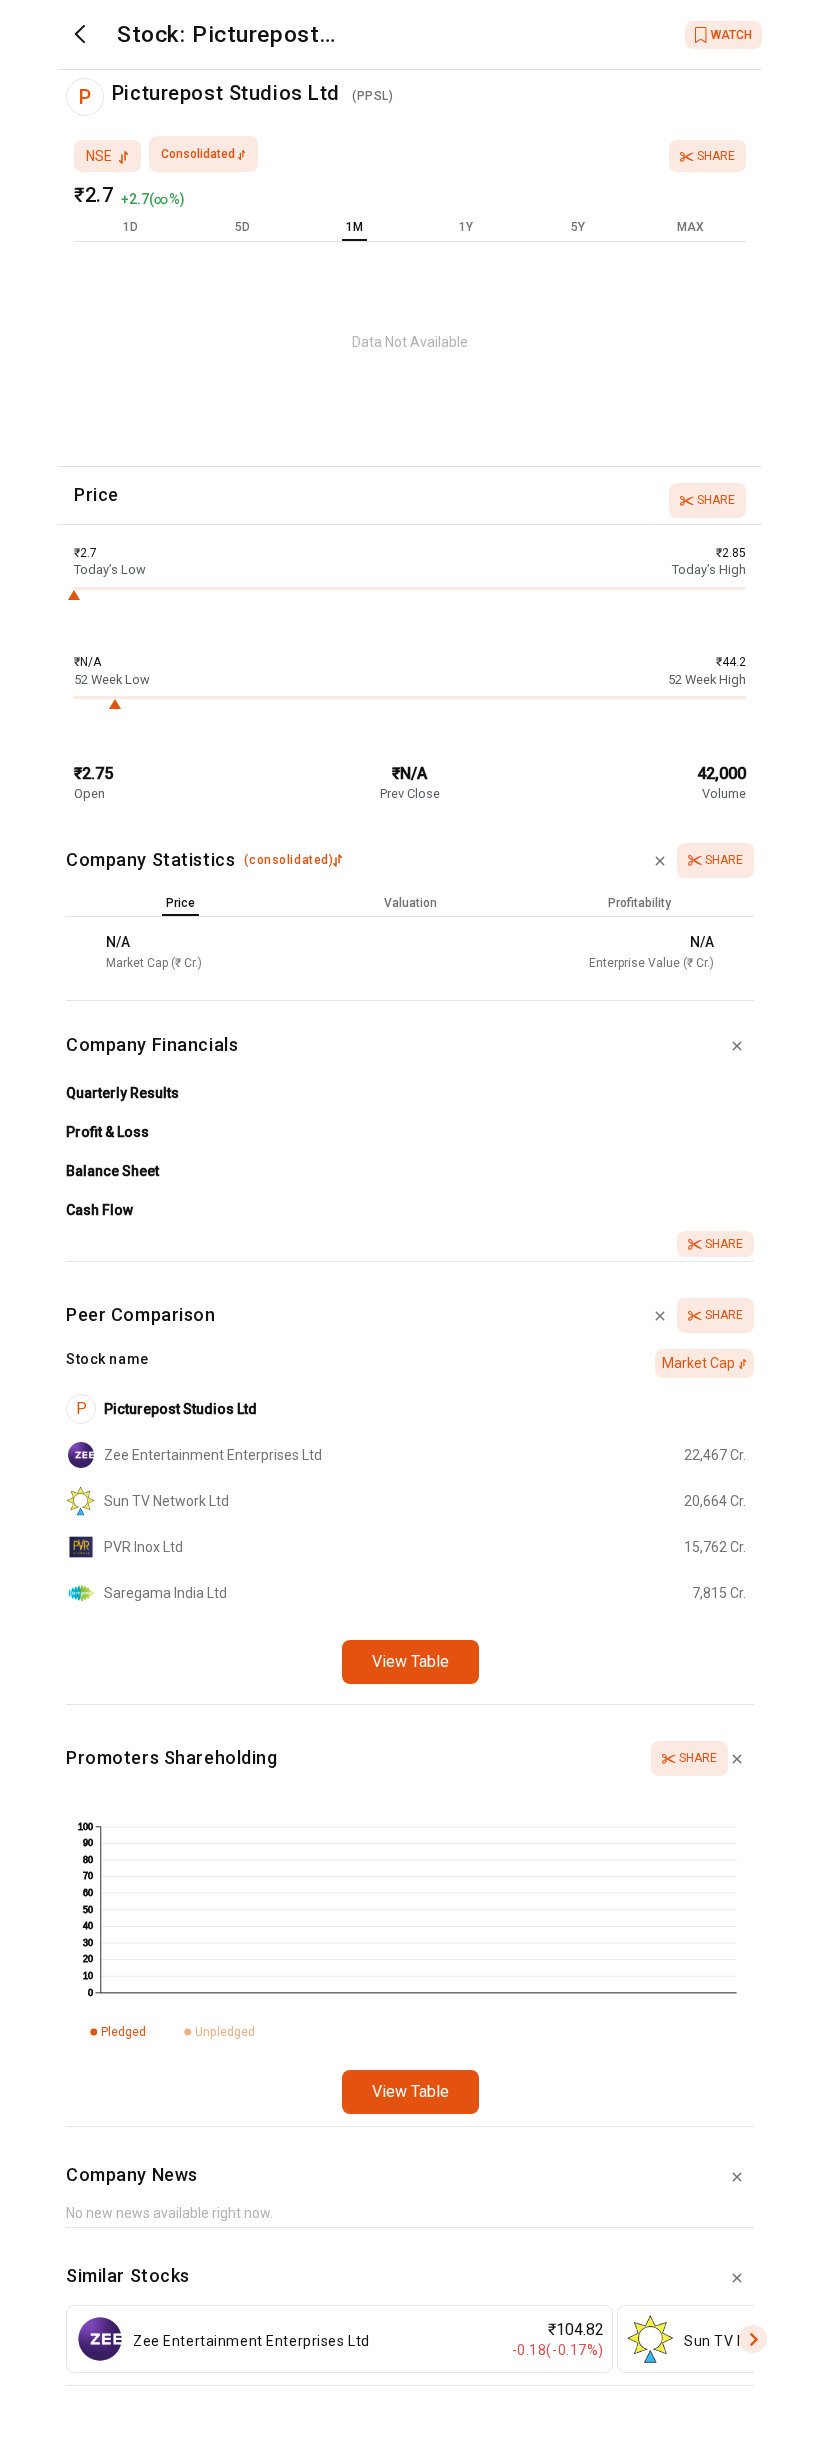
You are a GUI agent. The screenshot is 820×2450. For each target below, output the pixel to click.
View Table (410, 1661)
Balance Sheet (112, 1171)
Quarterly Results (122, 1093)
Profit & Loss (107, 1132)
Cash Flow (99, 1210)
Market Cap (698, 1363)
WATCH (731, 35)
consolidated (198, 154)
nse (99, 156)
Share (716, 156)
